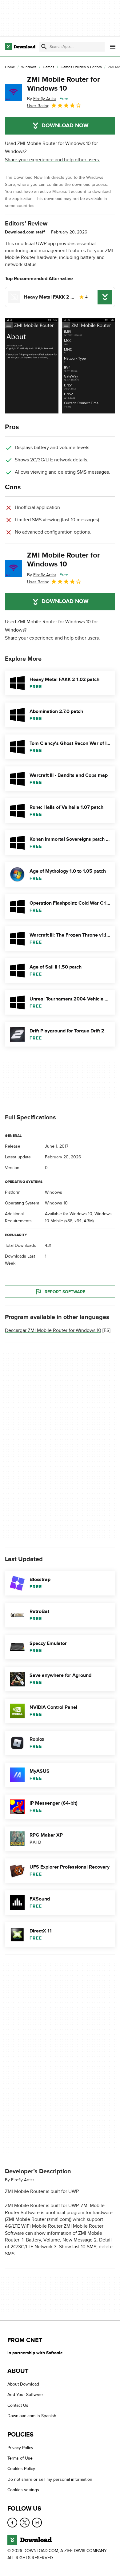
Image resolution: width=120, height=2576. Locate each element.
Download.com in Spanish (32, 2416)
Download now (65, 126)
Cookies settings (23, 2490)
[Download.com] (20, 47)
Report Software (65, 1292)
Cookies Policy (21, 2469)
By (42, 99)
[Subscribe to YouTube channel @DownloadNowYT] (37, 2522)
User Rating (38, 106)
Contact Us (18, 2405)
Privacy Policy (20, 2447)
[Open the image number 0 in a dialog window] (32, 366)
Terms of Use (20, 2458)
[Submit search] (44, 47)
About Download (23, 2384)
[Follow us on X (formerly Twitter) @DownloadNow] (25, 2522)
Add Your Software (25, 2395)
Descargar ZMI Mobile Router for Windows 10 (53, 1331)
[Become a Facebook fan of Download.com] (12, 2522)
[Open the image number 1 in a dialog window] (89, 366)
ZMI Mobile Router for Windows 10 (64, 84)
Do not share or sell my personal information (50, 2479)
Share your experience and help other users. (52, 160)
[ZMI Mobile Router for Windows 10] (14, 92)
